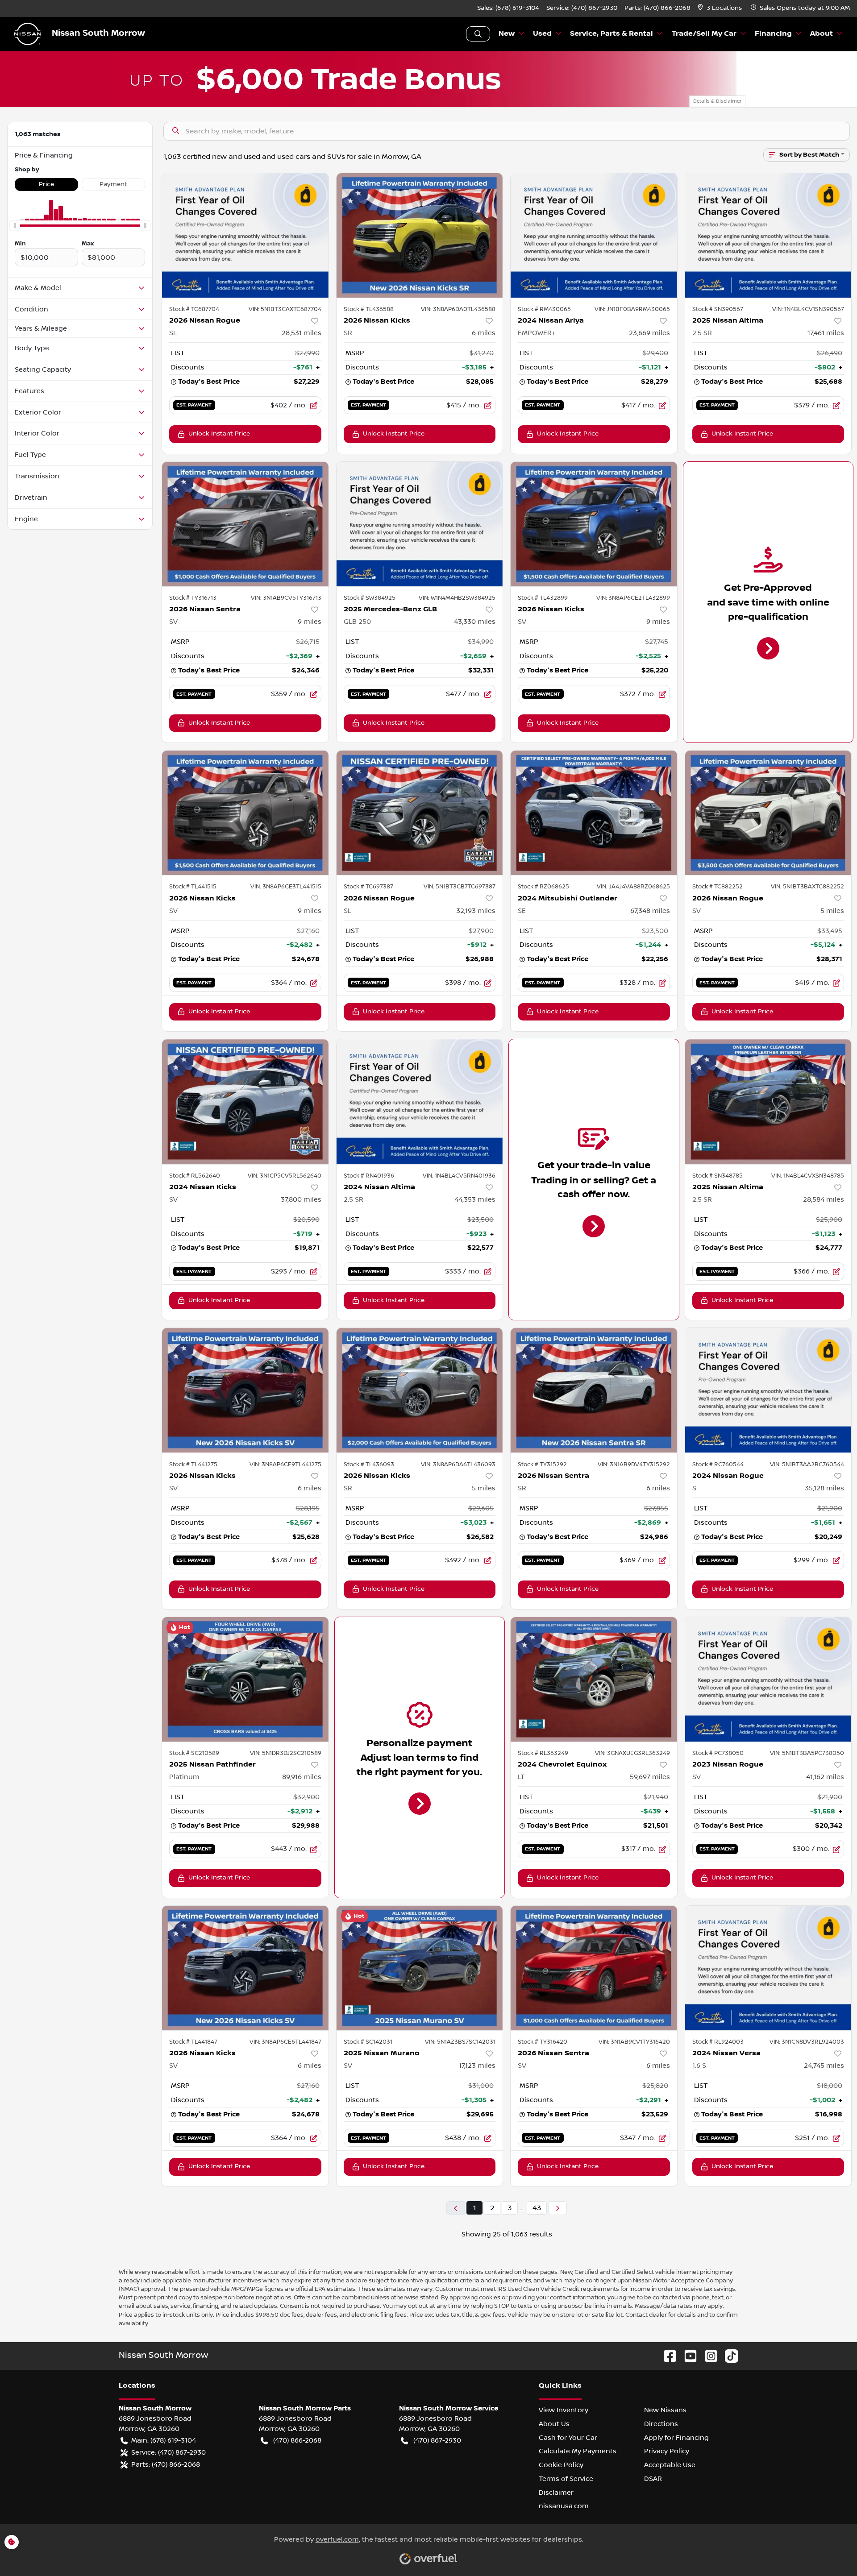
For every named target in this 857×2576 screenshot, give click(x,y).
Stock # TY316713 (193, 598)
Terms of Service (566, 2479)
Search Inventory (478, 34)
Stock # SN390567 (718, 309)
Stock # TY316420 (543, 2042)
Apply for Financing (676, 2438)
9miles (310, 622)
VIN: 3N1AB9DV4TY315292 (634, 1464)
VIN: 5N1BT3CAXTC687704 (285, 309)
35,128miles (824, 1488)
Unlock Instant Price (219, 434)
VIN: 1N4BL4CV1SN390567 (808, 309)
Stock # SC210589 (194, 1753)
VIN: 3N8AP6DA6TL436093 (458, 1464)
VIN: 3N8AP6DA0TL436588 (458, 309)
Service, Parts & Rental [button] (612, 34)
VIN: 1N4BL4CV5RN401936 (459, 1176)
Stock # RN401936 (369, 1176)
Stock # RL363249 (543, 1753)
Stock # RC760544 (718, 1464)
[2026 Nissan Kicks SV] (594, 524)
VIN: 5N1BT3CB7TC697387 (460, 887)
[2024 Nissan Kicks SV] (245, 1101)
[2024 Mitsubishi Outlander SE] (594, 813)
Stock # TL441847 (193, 2042)
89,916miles (302, 1777)
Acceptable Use (670, 2465)
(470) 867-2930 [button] (437, 2440)
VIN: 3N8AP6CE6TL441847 (285, 2042)
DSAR (653, 2479)
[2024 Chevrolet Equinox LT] (594, 1679)
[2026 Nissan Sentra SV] (245, 524)
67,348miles (650, 911)
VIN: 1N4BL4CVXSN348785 (808, 1176)
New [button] (507, 34)
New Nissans (665, 2410)
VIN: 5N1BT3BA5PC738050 (807, 1753)
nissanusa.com (564, 2506)
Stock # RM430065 (544, 309)
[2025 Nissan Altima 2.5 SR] (768, 235)
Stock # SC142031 (368, 2042)
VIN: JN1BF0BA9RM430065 (632, 309)
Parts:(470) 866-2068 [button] (166, 2464)
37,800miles (301, 1199)
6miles (484, 333)
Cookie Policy (561, 2465)
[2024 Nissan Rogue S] (768, 1390)
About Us (554, 2424)
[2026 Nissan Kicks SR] (420, 235)
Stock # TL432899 (543, 598)
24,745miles (824, 2066)
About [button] (822, 34)
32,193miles (476, 911)
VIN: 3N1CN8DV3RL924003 (807, 2042)
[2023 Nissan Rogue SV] (768, 1679)
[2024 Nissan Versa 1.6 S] (768, 1968)
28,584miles (824, 1199)
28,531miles (302, 333)
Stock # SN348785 (718, 1176)
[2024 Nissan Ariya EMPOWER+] (594, 235)
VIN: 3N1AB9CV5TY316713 (286, 598)
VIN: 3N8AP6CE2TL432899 (633, 598)
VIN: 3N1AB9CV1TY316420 (634, 2042)
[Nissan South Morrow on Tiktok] (728, 2356)
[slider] (15, 226)
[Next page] (557, 2208)
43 (537, 2208)
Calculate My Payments (578, 2451)
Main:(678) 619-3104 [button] (164, 2440)
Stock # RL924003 (718, 2042)
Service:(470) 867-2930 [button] (168, 2452)
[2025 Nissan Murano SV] (420, 1968)
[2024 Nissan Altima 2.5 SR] (420, 1101)
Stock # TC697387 (368, 887)
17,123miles (477, 2066)
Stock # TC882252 (718, 887)
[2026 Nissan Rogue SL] (245, 235)
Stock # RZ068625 (543, 887)
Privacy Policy (667, 2451)
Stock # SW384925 (370, 598)
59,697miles (650, 1777)
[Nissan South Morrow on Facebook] (666, 2356)
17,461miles (826, 333)
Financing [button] (773, 34)
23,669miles (649, 333)
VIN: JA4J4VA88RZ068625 (633, 887)
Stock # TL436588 (369, 309)
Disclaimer (556, 2493)
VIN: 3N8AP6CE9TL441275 (285, 1464)
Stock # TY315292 (542, 1464)
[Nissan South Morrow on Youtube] (687, 2356)
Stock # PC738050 (718, 1753)
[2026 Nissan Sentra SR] (594, 1390)
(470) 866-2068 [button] (297, 2440)
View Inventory (564, 2410)
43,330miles (475, 622)
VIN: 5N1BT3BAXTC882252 (807, 887)
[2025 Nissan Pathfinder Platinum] (245, 1679)
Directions (661, 2424)
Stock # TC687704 (194, 309)
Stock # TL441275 (193, 1464)
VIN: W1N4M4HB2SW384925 (457, 598)
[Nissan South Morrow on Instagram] (707, 2356)
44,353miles (475, 1199)
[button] (721, 8)
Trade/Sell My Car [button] (704, 34)
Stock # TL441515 (193, 887)
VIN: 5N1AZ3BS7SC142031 (460, 2042)
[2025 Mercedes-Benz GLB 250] (420, 524)
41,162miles (825, 1777)
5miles (832, 911)
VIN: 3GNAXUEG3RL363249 (632, 1753)
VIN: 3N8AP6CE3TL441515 (286, 887)
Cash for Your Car (568, 2438)
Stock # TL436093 (369, 1464)
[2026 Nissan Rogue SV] (768, 813)
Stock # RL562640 (195, 1176)
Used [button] (542, 34)
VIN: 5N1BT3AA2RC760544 (807, 1464)
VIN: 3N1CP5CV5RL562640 (285, 1176)
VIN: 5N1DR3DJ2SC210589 (286, 1753)
